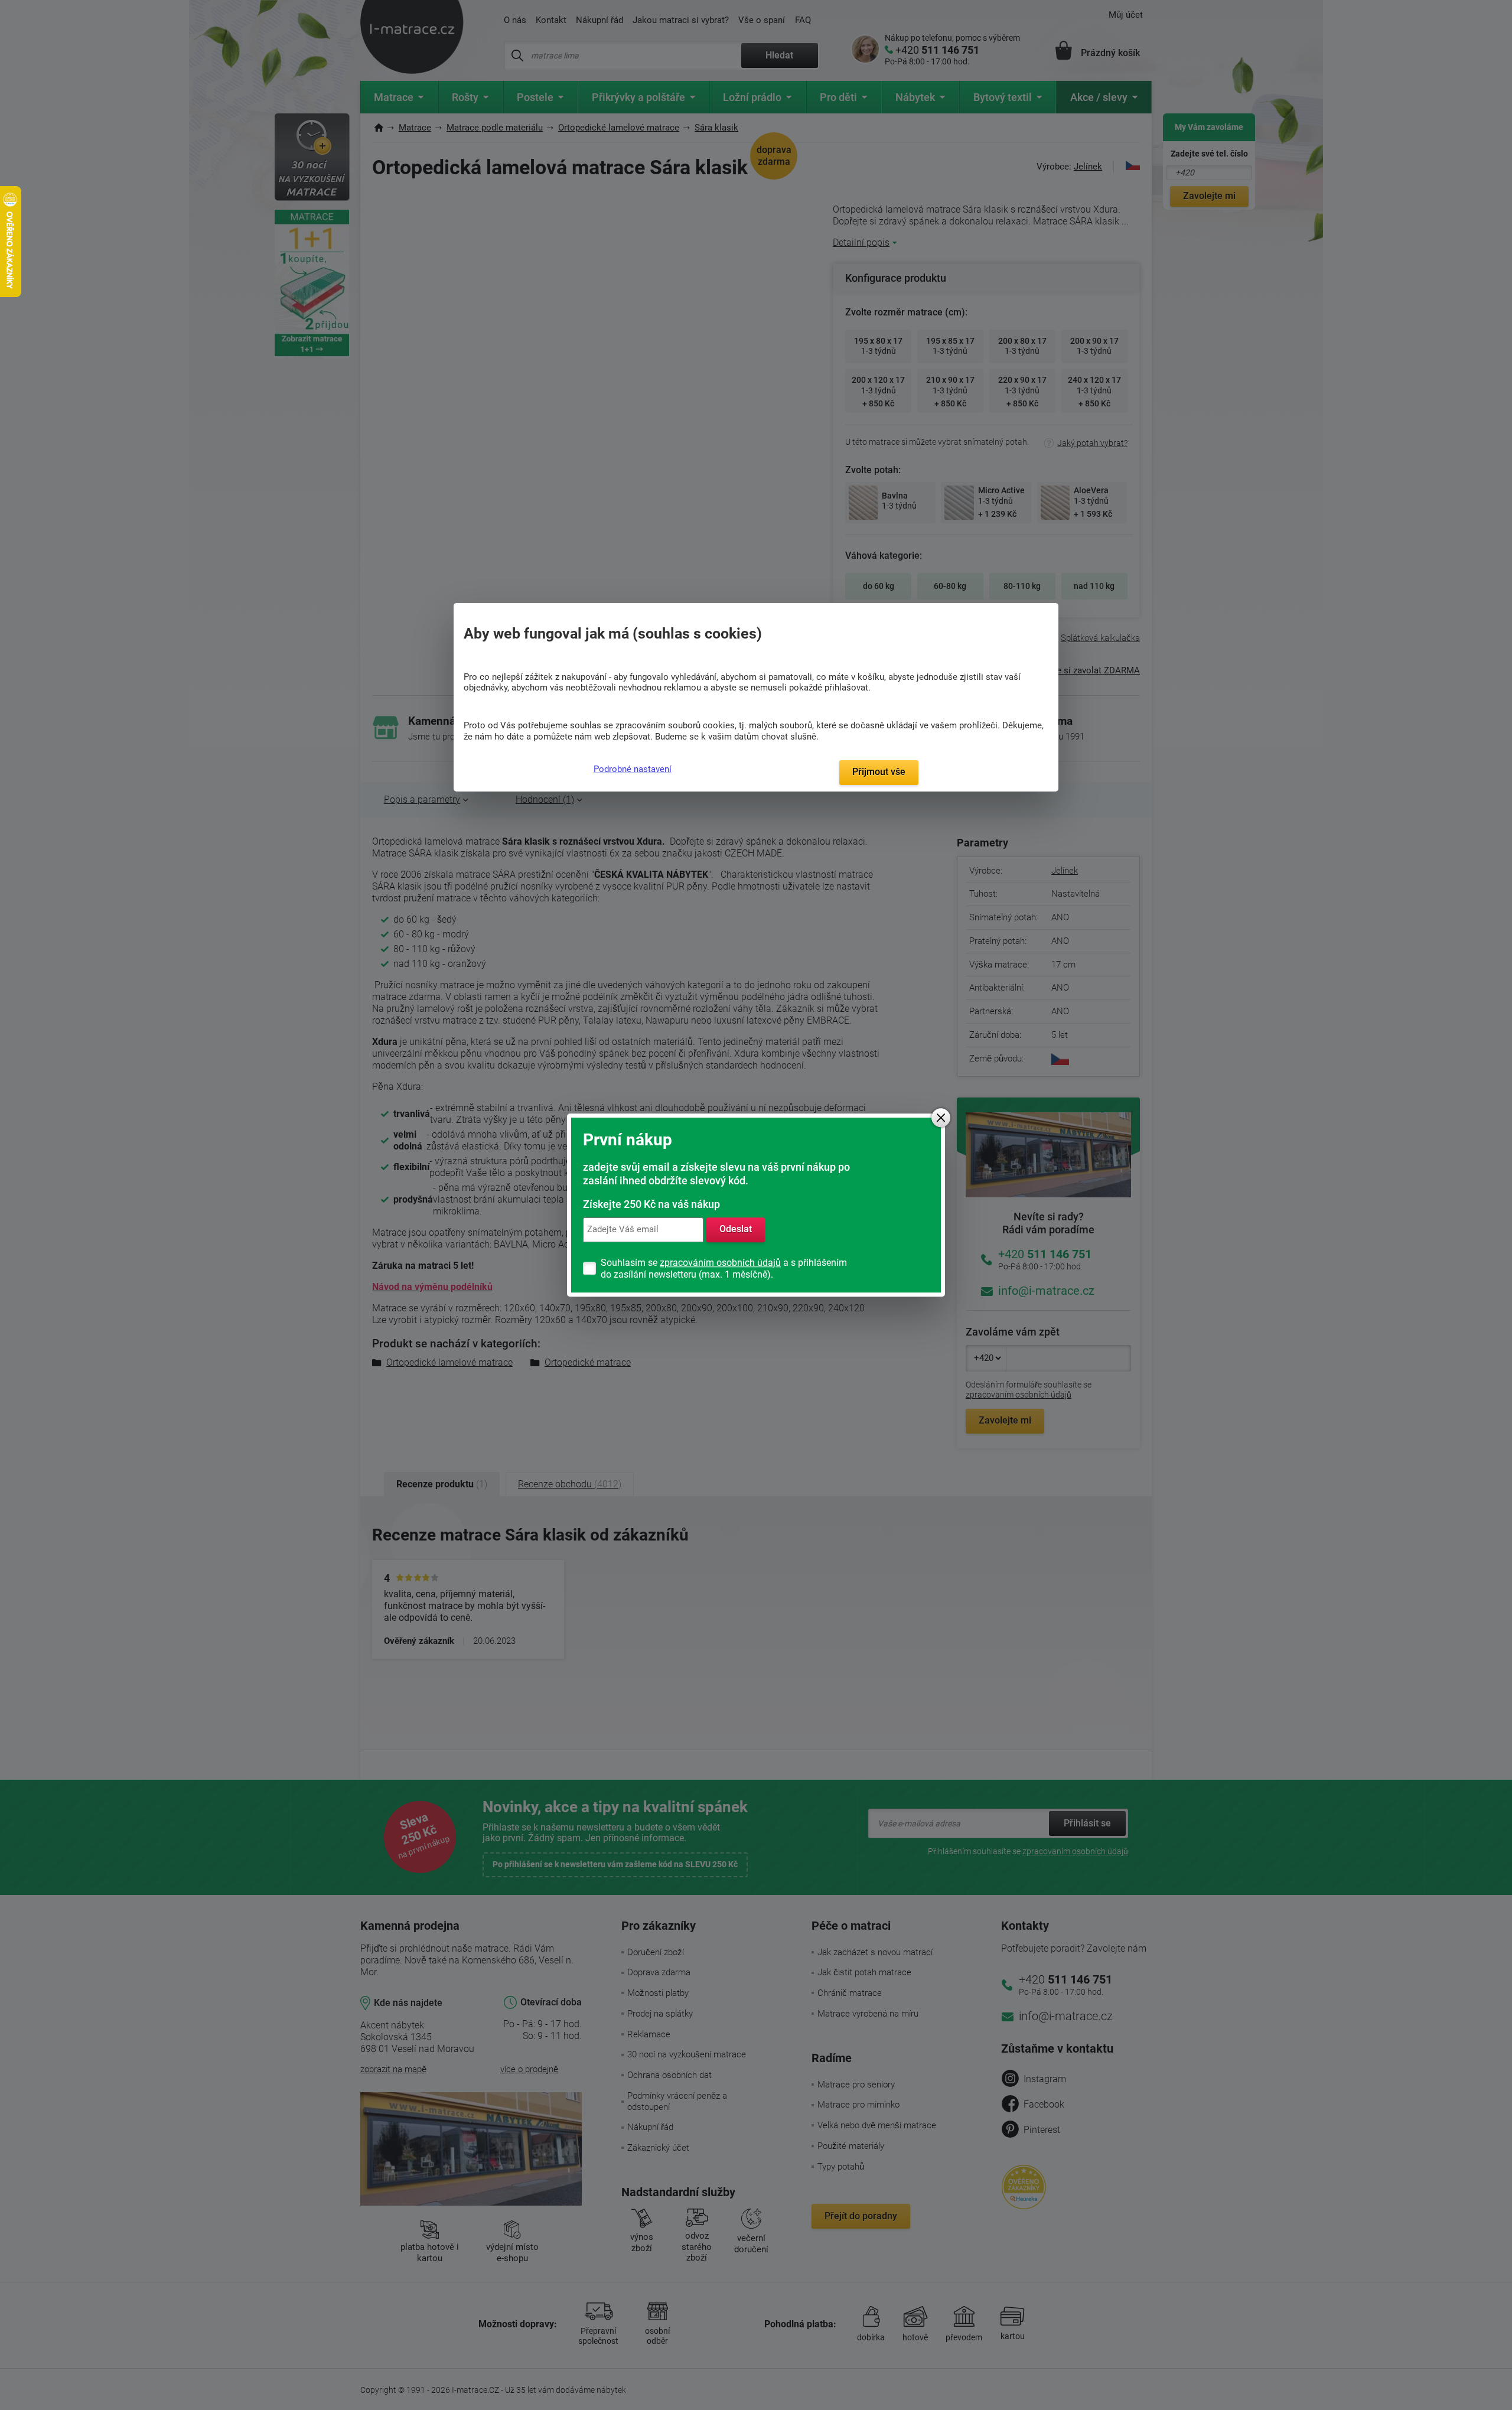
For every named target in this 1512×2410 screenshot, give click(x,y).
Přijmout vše (879, 772)
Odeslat (736, 1230)
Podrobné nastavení (633, 769)
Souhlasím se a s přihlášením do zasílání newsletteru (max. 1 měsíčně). (724, 1268)
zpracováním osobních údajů (720, 1263)
